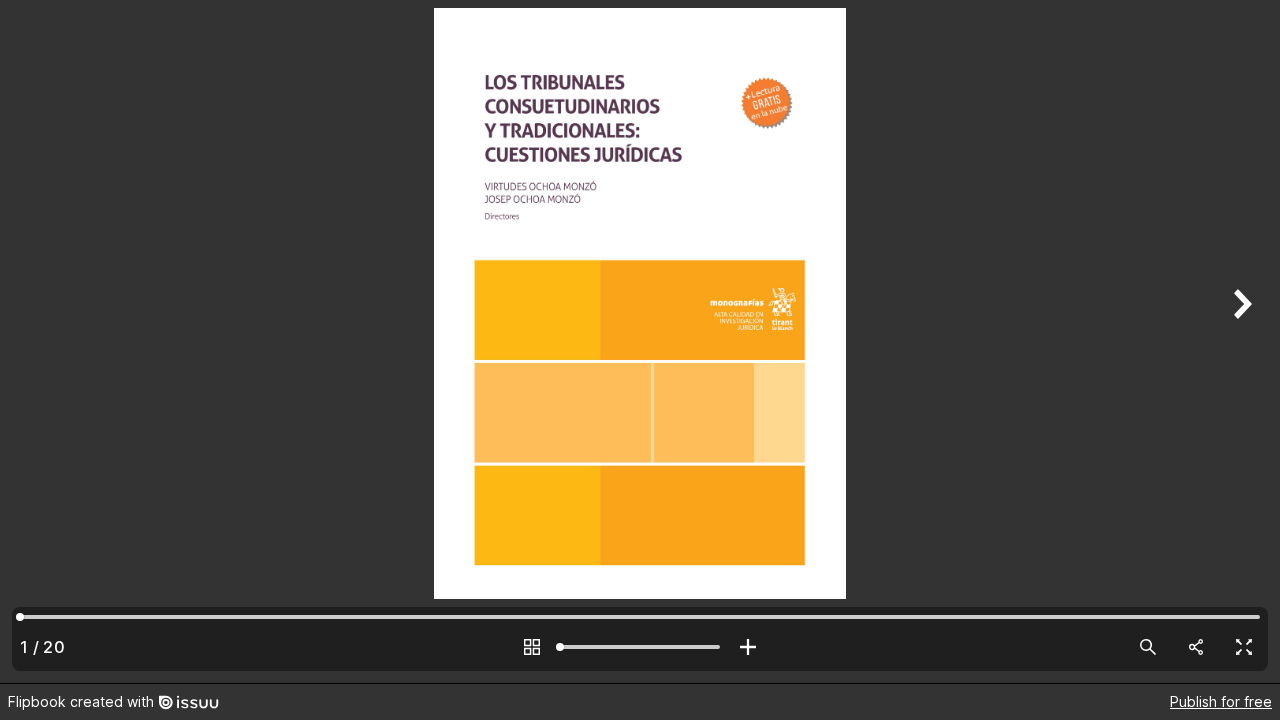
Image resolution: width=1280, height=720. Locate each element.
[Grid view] (532, 647)
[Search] (1148, 647)
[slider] (640, 647)
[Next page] (1240, 341)
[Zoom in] (748, 647)
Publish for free (1221, 701)
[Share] (1196, 647)
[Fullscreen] (1244, 647)
